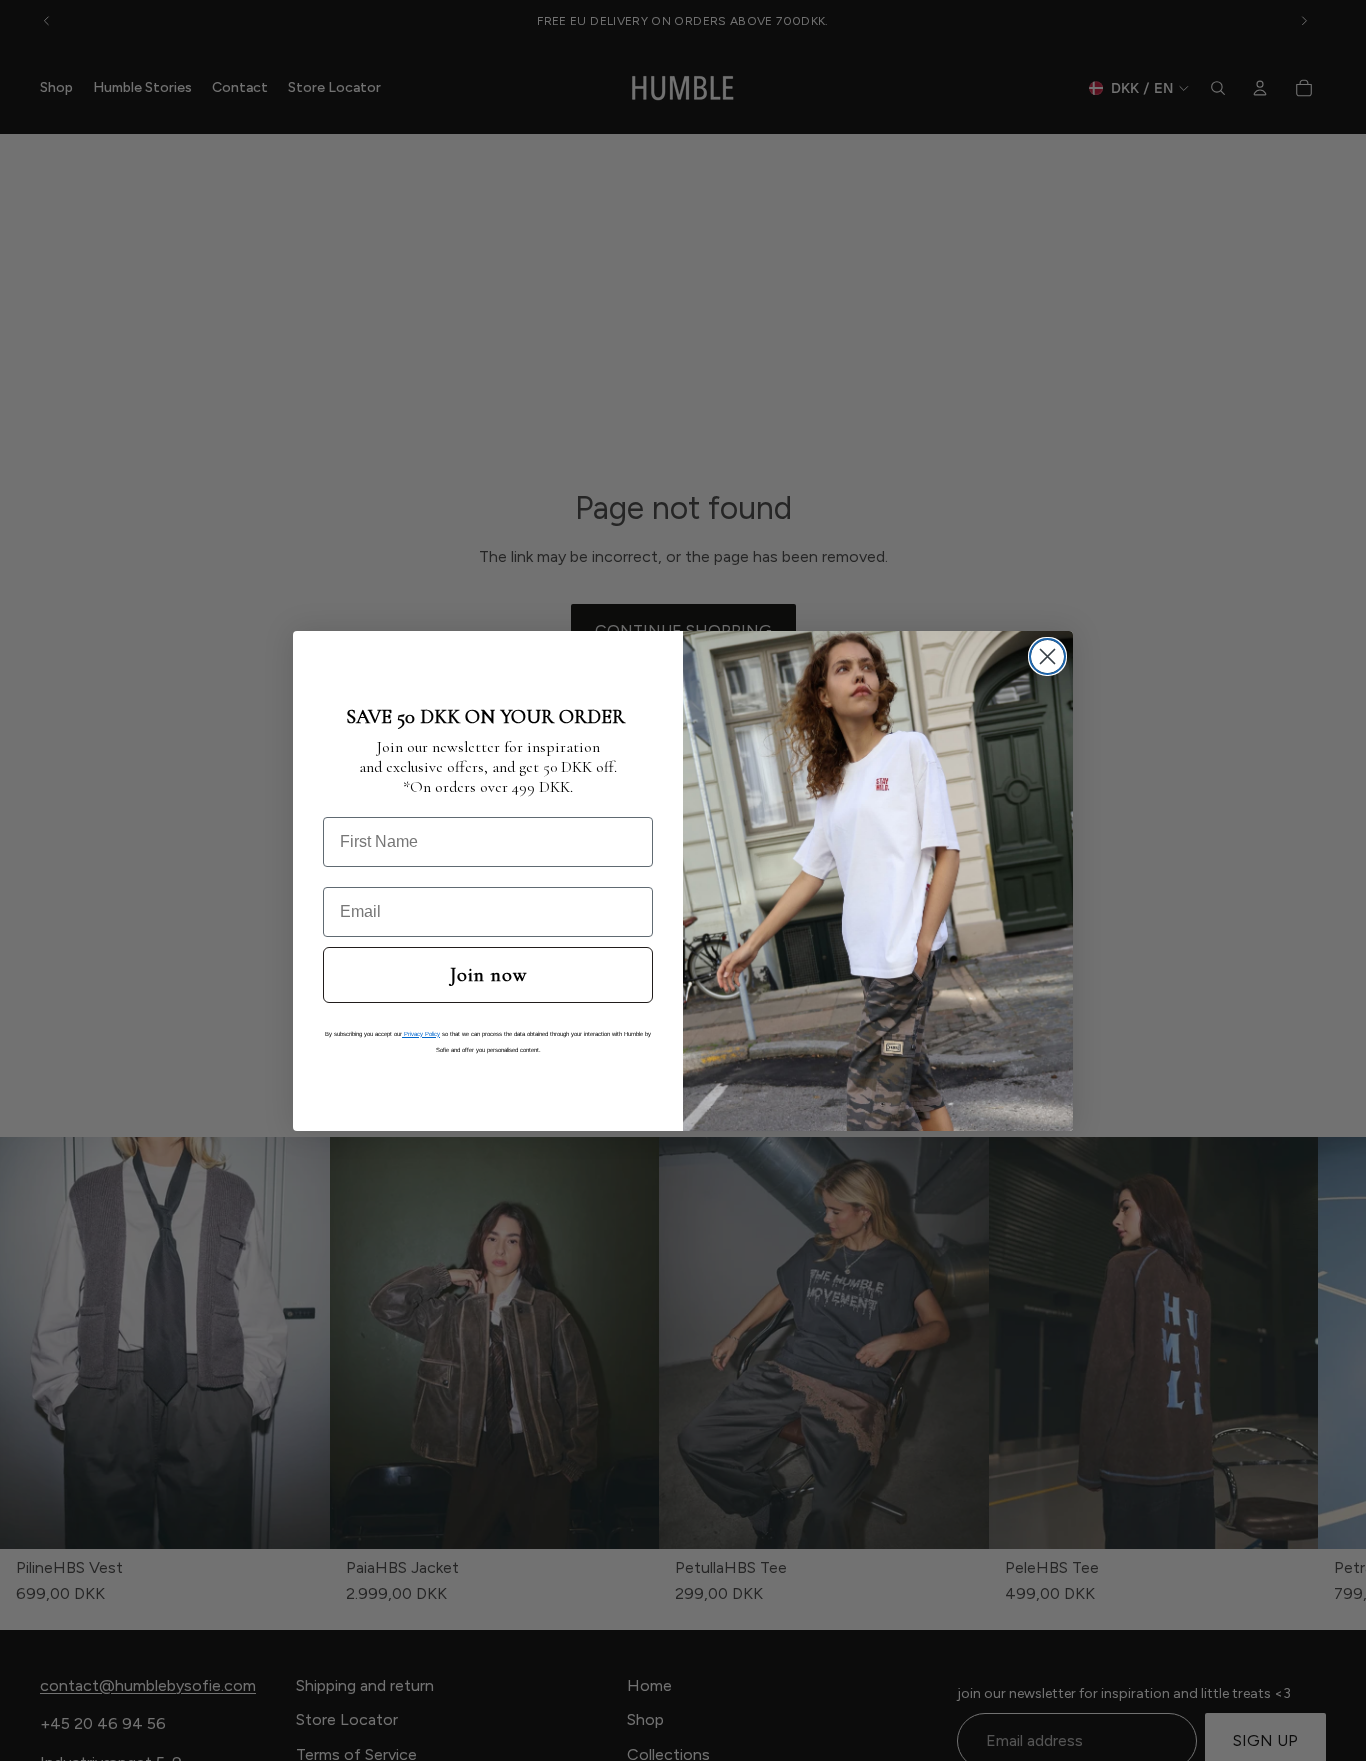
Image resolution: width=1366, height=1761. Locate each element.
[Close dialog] (1047, 656)
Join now (488, 975)
